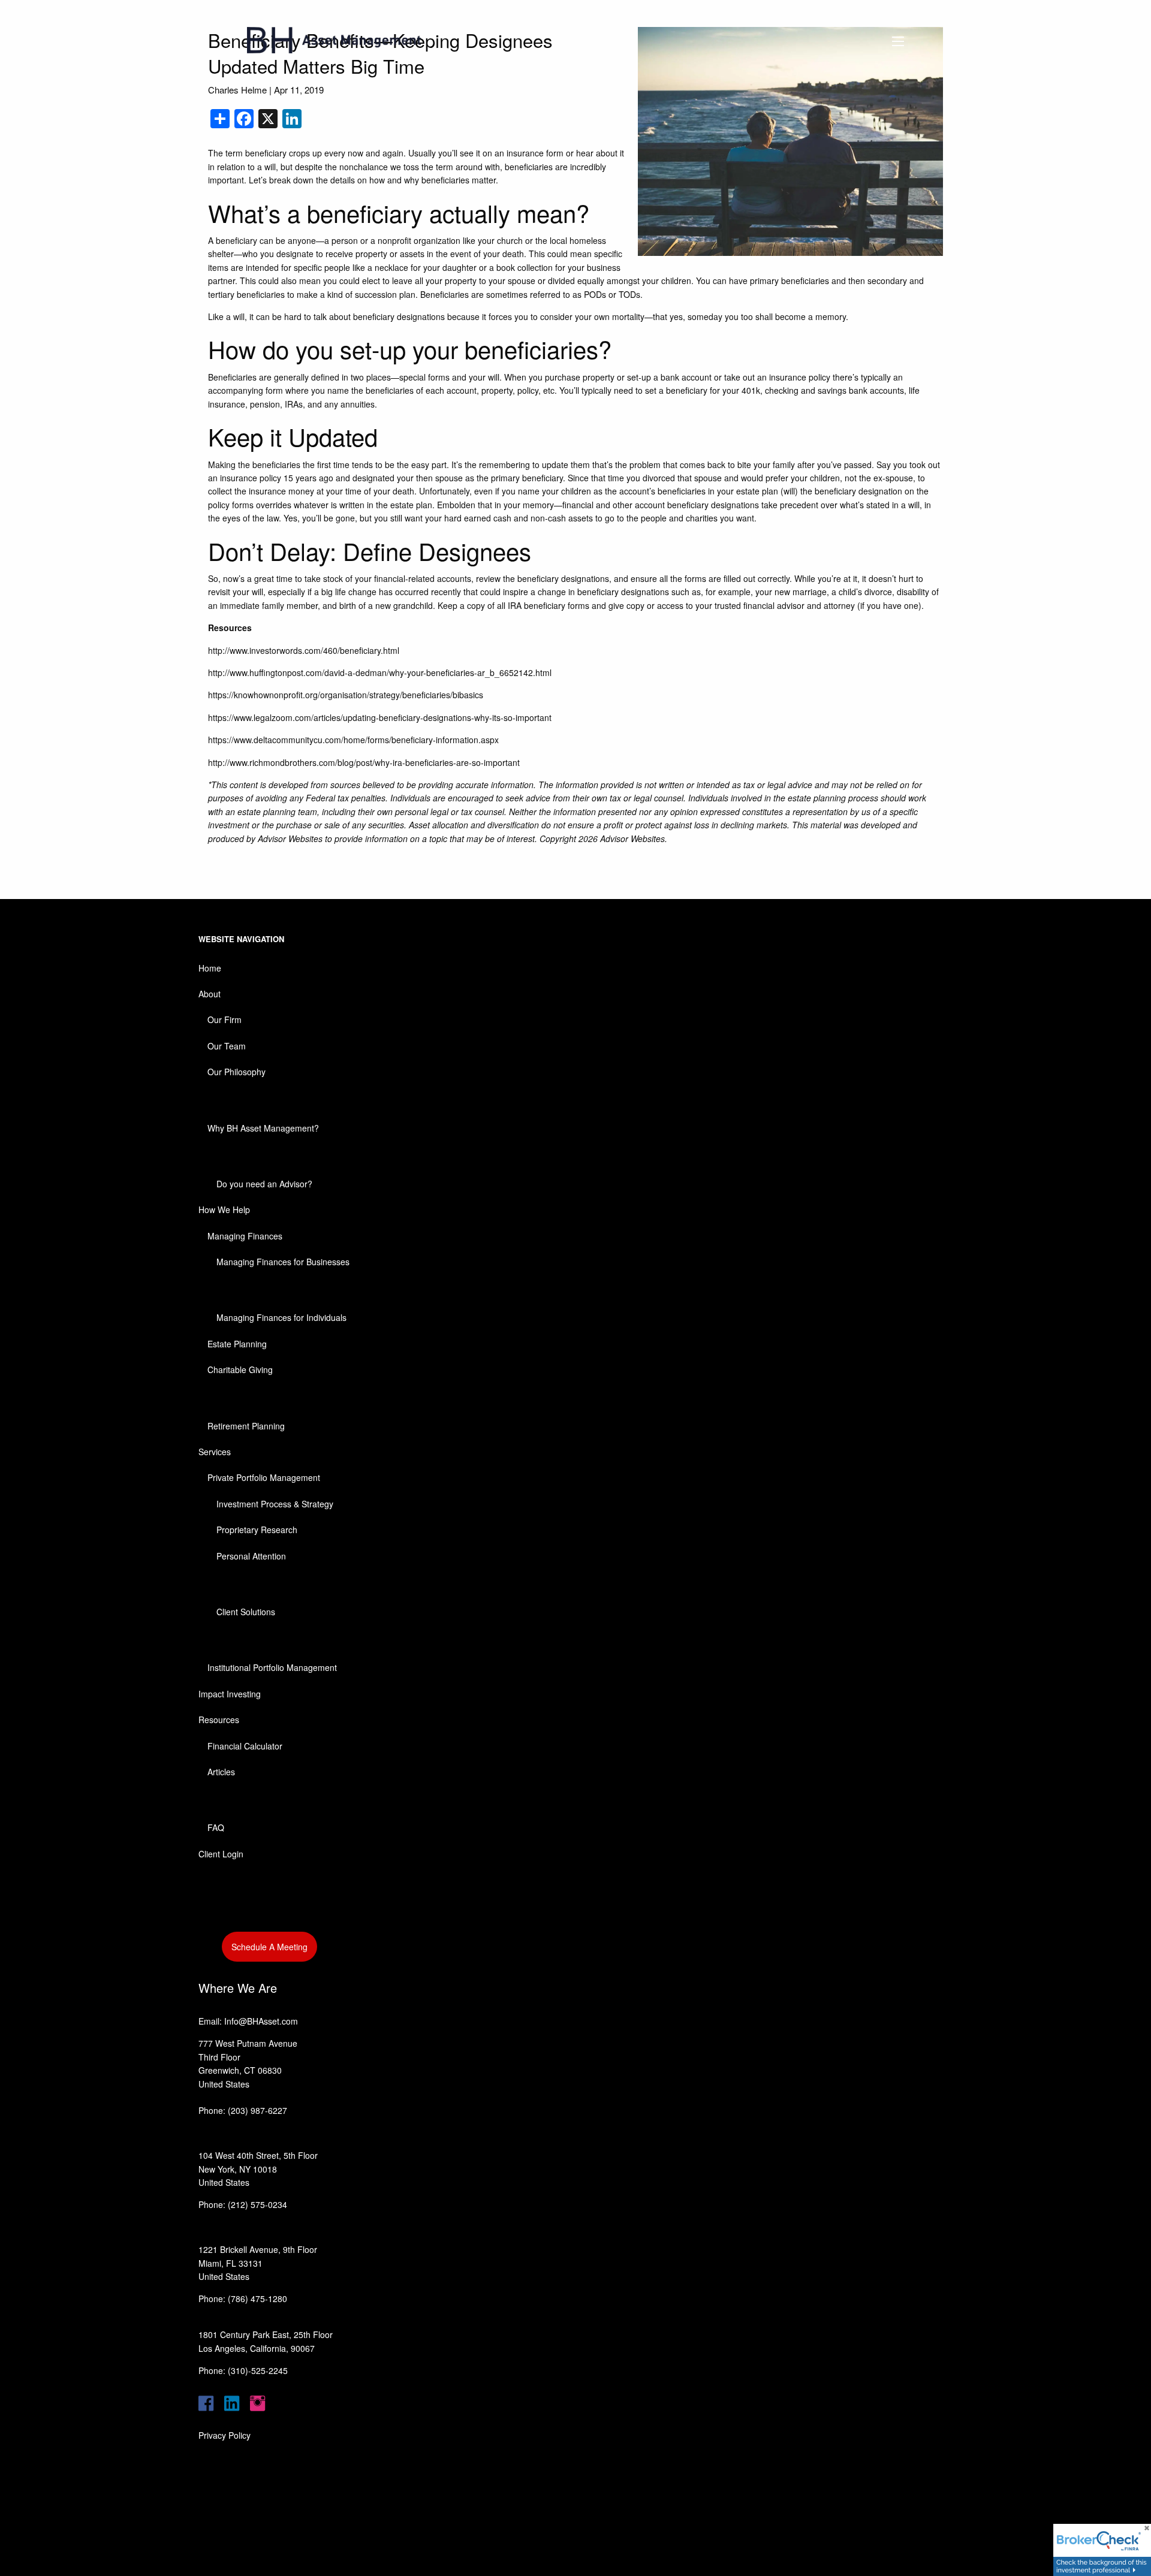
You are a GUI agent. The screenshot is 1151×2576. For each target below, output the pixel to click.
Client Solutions (246, 1612)
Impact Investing (230, 1694)
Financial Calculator (245, 1746)
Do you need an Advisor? (264, 1184)
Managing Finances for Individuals (281, 1317)
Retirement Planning (246, 1426)
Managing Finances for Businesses (283, 1262)
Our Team (227, 1046)
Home (210, 968)
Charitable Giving (240, 1370)
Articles (221, 1772)
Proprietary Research (257, 1530)
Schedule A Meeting (269, 1947)
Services (215, 1452)
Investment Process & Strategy (275, 1504)
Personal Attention (251, 1556)
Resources (219, 1720)
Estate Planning (237, 1344)
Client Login (221, 1854)
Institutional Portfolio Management (272, 1667)
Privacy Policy (225, 2435)
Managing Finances (245, 1236)
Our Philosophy (236, 1072)
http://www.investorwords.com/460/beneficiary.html (304, 650)
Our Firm (225, 1019)
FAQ (216, 1827)
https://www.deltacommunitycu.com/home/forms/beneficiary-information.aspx (353, 740)
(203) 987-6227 (257, 2110)
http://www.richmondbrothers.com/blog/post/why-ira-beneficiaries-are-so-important (364, 762)
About (210, 994)
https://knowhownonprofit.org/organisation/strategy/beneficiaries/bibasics (346, 695)
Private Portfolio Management (264, 1477)
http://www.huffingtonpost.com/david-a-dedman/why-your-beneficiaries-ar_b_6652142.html (380, 672)
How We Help (224, 1209)
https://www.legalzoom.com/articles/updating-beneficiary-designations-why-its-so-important (380, 717)
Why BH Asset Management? (263, 1128)
